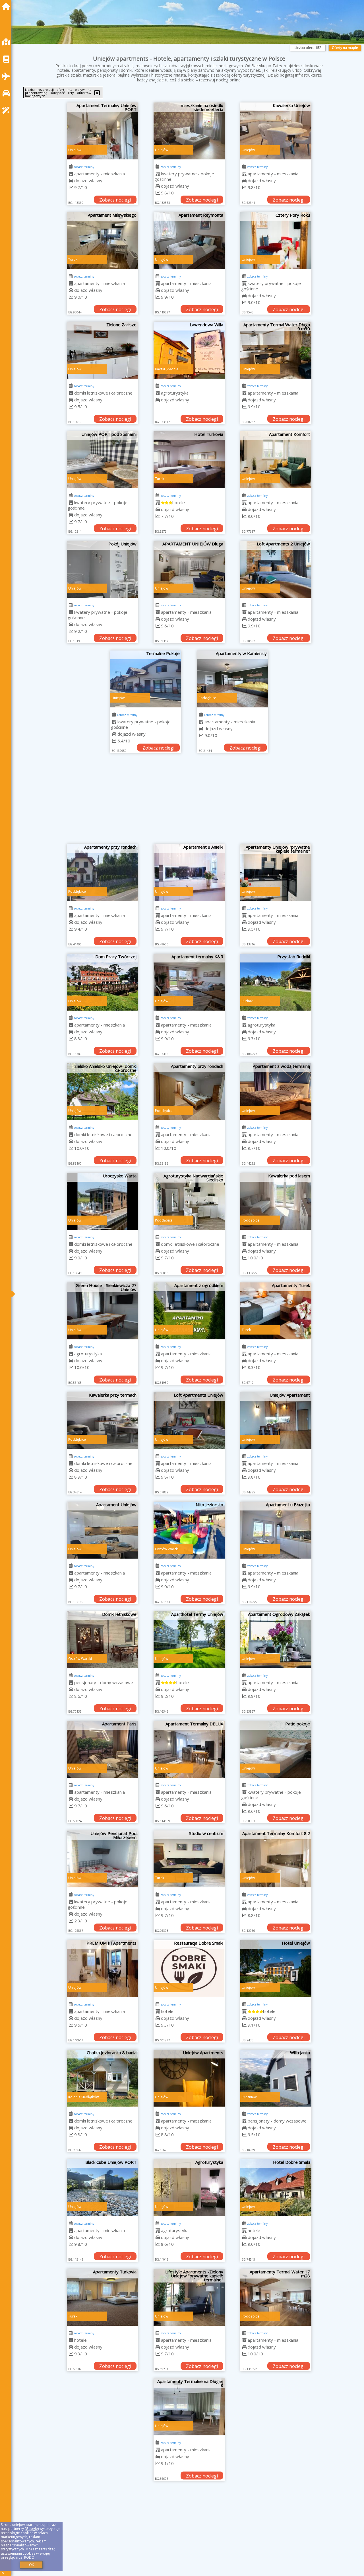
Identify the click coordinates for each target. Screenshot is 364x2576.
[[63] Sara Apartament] (102, 2517)
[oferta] (71, 174)
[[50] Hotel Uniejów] (276, 1969)
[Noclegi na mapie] (7, 42)
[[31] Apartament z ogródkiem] (189, 1311)
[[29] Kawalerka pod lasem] (276, 1201)
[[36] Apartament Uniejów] (102, 1530)
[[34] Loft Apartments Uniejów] (189, 1421)
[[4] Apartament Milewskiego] (102, 241)
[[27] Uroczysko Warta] (102, 1201)
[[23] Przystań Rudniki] (276, 982)
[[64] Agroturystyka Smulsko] (189, 2517)
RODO (29, 2557)
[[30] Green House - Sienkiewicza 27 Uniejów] (102, 1311)
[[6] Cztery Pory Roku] (276, 241)
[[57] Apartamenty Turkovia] (102, 2297)
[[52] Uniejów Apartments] (189, 2078)
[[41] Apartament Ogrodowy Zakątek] (276, 1640)
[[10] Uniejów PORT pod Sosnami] (102, 460)
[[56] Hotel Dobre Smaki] (276, 2188)
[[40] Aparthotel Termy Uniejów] (189, 1640)
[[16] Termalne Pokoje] (146, 679)
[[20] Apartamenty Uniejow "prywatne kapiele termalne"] (276, 873)
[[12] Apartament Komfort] (276, 460)
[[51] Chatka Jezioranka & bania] (102, 2078)
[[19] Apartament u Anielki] (189, 873)
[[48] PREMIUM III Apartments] (102, 1969)
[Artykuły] (7, 59)
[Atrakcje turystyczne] (7, 110)
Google (32, 2529)
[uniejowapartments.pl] (7, 6)
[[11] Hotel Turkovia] (189, 460)
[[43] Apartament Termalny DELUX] (189, 1749)
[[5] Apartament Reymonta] (189, 241)
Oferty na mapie (345, 48)
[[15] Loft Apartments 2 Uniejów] (276, 569)
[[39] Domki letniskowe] (102, 1640)
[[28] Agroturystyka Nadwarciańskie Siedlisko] (189, 1201)
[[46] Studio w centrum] (189, 1859)
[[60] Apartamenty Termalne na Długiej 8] (102, 2407)
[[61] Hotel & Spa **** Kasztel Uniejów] (189, 2407)
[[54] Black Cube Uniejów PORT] (102, 2188)
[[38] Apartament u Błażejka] (276, 1530)
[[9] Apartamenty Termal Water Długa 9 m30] (276, 350)
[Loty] (7, 76)
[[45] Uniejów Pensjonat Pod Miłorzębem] (102, 1859)
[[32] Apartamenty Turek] (276, 1311)
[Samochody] (7, 93)
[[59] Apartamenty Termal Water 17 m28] (276, 2297)
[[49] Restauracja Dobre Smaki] (189, 1969)
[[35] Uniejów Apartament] (276, 1421)
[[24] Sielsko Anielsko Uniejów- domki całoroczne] (102, 1092)
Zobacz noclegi (115, 200)
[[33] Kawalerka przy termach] (102, 1421)
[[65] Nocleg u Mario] (276, 2517)
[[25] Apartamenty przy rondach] (189, 1092)
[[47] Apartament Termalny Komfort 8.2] (276, 1859)
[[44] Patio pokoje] (276, 1749)
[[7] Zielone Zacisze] (102, 350)
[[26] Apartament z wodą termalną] (276, 1092)
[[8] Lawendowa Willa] (189, 350)
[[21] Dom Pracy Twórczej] (102, 982)
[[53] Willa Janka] (276, 2078)
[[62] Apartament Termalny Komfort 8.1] (276, 2407)
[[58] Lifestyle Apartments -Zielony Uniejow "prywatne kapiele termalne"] (189, 2297)
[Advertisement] (189, 801)
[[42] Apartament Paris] (102, 1749)
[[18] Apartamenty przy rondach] (102, 873)
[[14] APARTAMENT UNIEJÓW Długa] (189, 569)
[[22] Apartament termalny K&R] (189, 982)
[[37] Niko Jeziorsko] (189, 1530)
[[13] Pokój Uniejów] (102, 569)
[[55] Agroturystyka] (189, 2188)
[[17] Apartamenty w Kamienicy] (233, 679)
